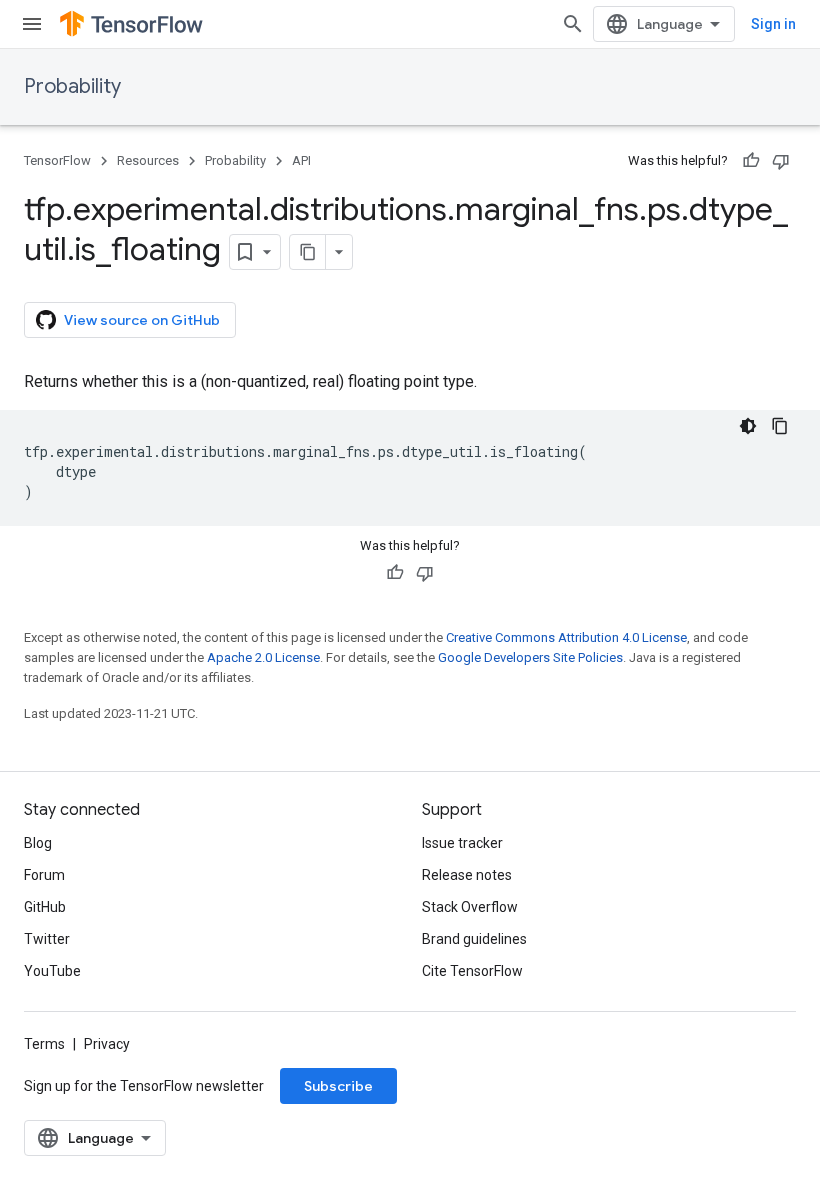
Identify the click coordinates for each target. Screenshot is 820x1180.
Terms (44, 1044)
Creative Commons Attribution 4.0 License (566, 637)
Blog (38, 843)
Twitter (47, 939)
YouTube (52, 971)
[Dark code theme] (748, 426)
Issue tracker (462, 843)
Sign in (773, 24)
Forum (44, 875)
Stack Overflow (470, 907)
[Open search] (573, 24)
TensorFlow (57, 160)
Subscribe (338, 1086)
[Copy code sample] (780, 426)
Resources (148, 160)
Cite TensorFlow (472, 971)
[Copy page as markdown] (308, 252)
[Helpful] (751, 161)
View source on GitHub (142, 320)
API (301, 160)
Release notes (467, 875)
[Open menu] (32, 24)
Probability (72, 86)
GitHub (45, 907)
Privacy (107, 1044)
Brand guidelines (474, 939)
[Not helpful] (781, 161)
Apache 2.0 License (263, 657)
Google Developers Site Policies (530, 657)
